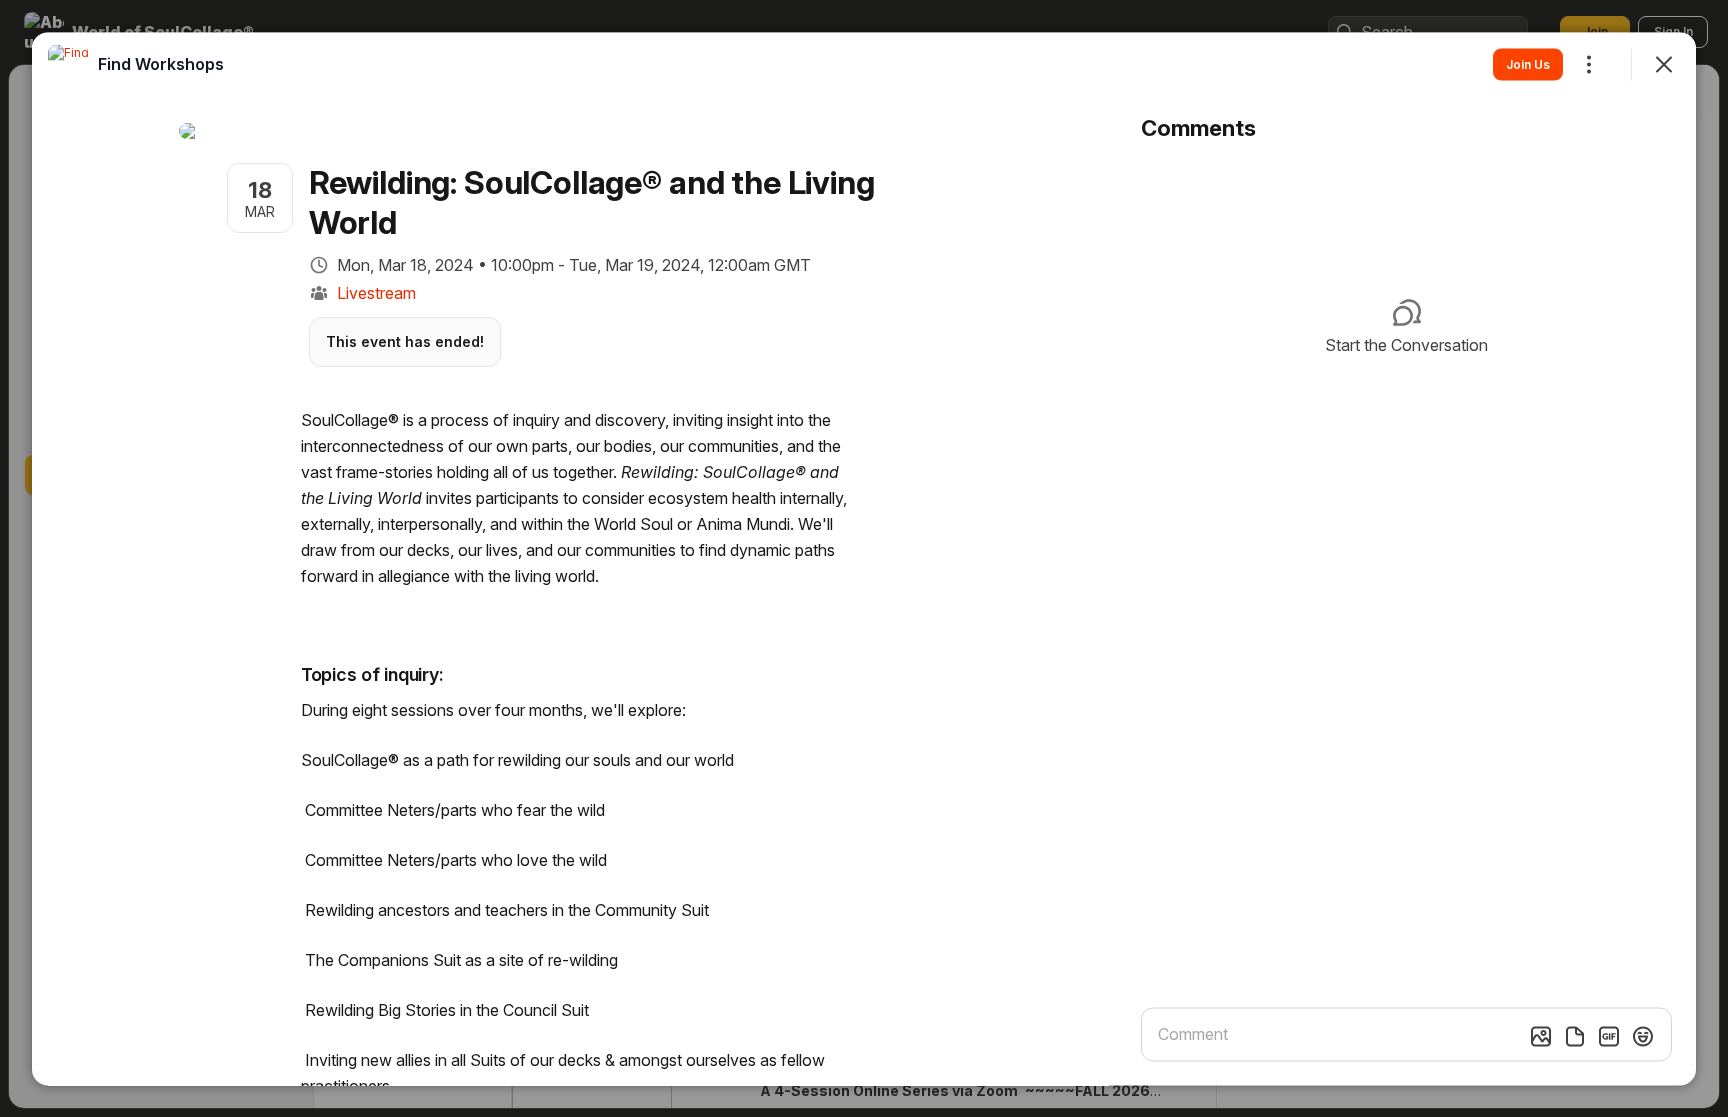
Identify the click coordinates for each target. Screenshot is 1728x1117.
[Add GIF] (1609, 1036)
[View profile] (68, 64)
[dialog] (864, 558)
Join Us (1528, 63)
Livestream (376, 292)
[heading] (161, 63)
